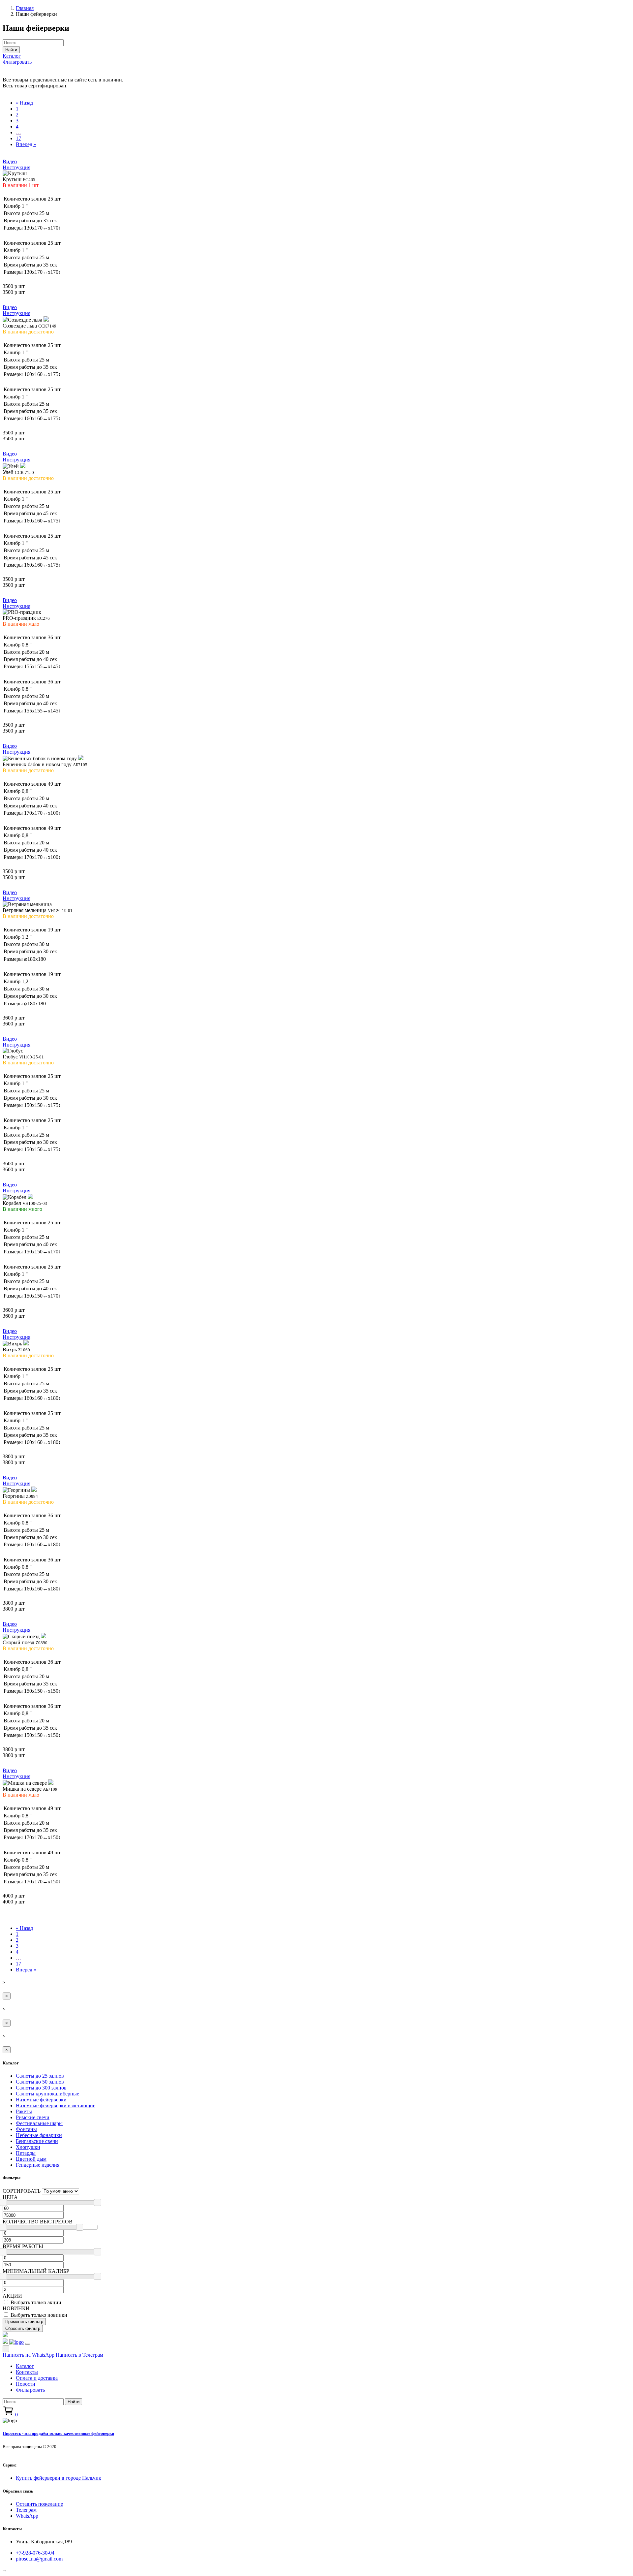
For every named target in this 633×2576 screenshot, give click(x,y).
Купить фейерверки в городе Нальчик (59, 2478)
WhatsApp (27, 2516)
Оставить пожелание (39, 2504)
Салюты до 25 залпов (40, 2076)
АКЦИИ (12, 2296)
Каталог (12, 56)
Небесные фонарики (39, 2135)
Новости (26, 2384)
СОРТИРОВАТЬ (22, 2191)
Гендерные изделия (38, 2165)
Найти (11, 50)
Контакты (27, 2372)
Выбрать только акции (36, 2302)
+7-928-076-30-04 (35, 2553)
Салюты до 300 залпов (41, 2088)
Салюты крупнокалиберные (47, 2094)
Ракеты (24, 2111)
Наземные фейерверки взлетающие (56, 2105)
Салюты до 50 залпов (40, 2082)
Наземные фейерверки (41, 2100)
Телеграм (26, 2510)
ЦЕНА (10, 2197)
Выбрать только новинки (39, 2315)
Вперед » (26, 144)
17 (18, 138)
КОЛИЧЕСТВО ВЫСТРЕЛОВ (38, 2222)
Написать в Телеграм (79, 2355)
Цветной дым (31, 2159)
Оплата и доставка (37, 2378)
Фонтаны (26, 2129)
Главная (25, 8)
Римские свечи (33, 2117)
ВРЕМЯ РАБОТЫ (23, 2246)
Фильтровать (17, 62)
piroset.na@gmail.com (39, 2559)
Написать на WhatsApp (29, 2355)
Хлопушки (28, 2147)
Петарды (26, 2153)
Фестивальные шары (39, 2123)
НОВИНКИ (16, 2308)
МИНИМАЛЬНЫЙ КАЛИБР (36, 2271)
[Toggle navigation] (28, 2344)
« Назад (24, 103)
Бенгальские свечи (37, 2141)
